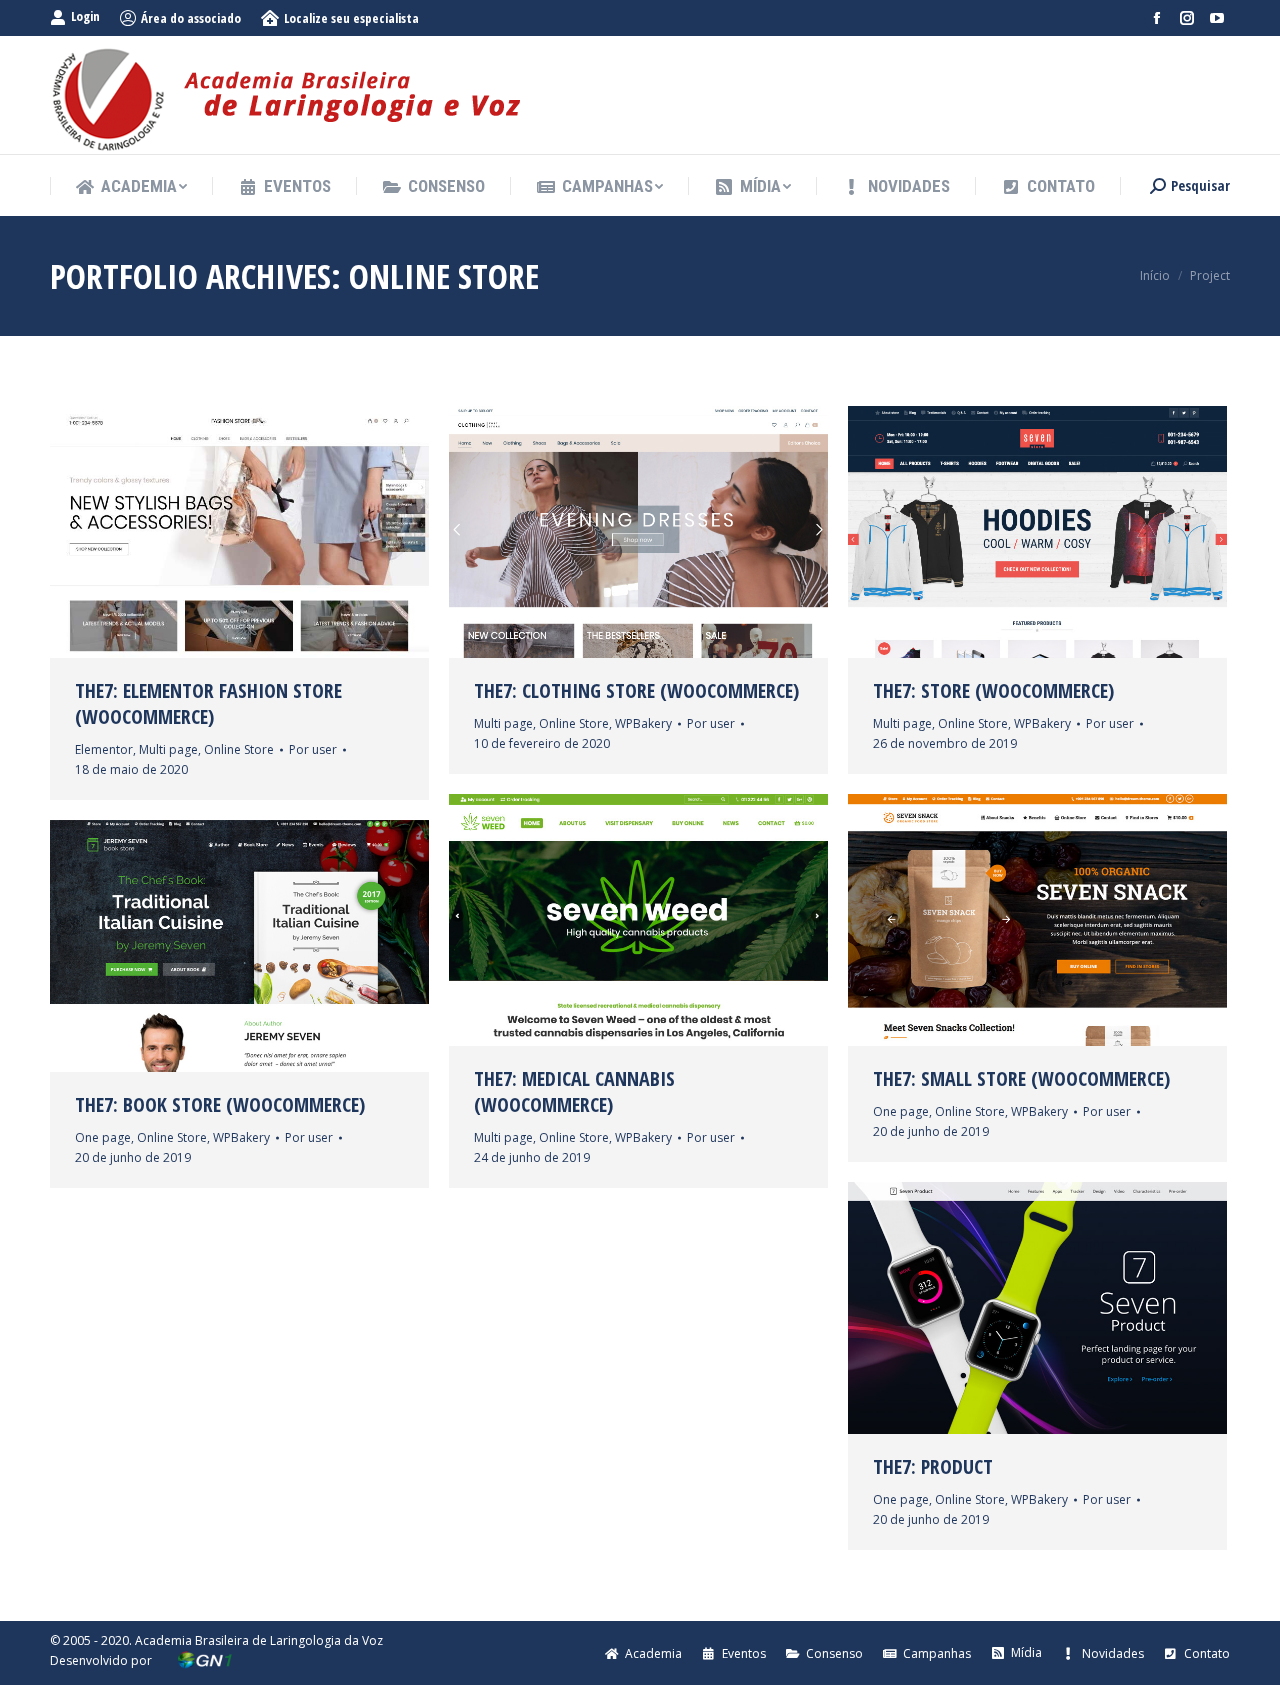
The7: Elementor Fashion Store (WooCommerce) (208, 704)
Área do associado (191, 18)
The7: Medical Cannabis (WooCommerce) (574, 1092)
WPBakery (643, 723)
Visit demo (186, 532)
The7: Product (933, 1467)
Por (313, 749)
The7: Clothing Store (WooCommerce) (636, 691)
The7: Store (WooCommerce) (993, 691)
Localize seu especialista (351, 18)
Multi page (168, 749)
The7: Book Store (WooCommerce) (220, 1105)
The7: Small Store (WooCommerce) (1021, 1079)
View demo (984, 532)
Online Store (239, 749)
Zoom (240, 532)
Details (294, 532)
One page (901, 1111)
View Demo (585, 532)
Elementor (104, 749)
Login (85, 16)
